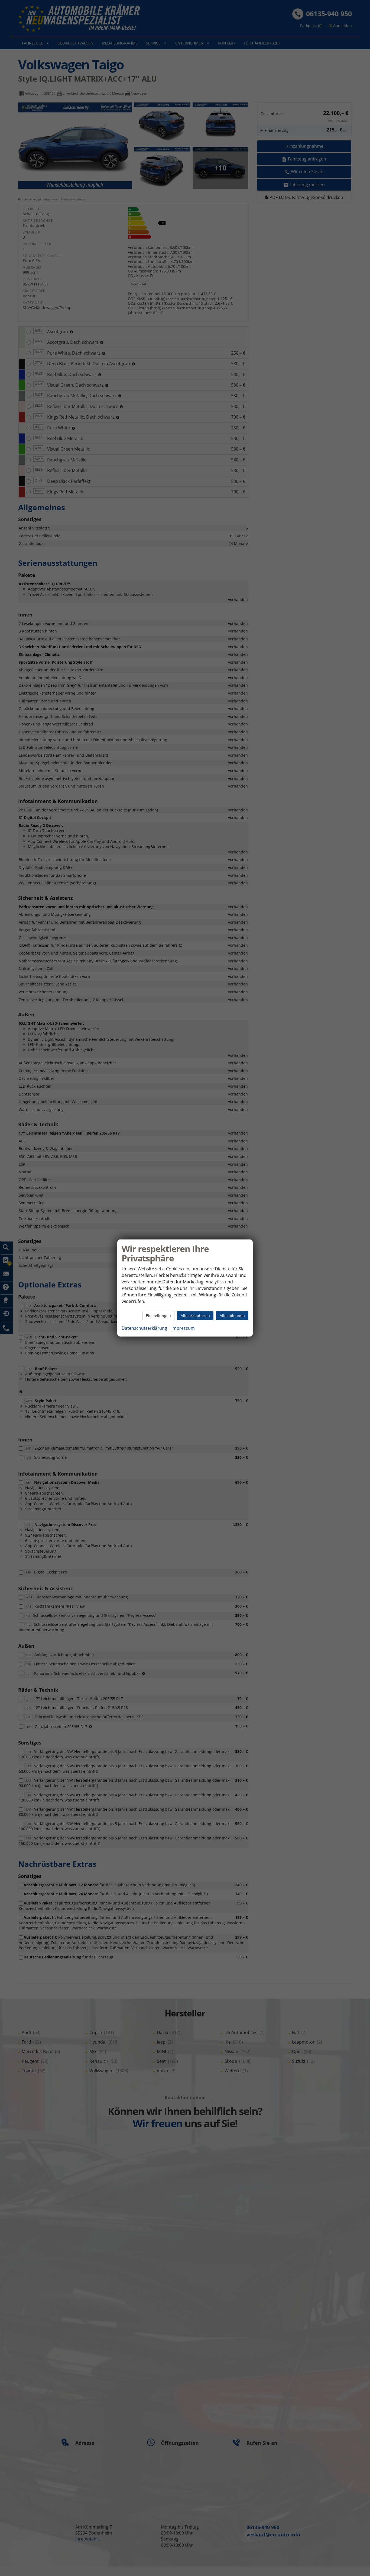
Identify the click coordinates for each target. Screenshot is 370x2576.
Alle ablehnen (232, 1316)
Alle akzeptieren (195, 1316)
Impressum (183, 1328)
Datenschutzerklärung (144, 1328)
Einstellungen (158, 1316)
